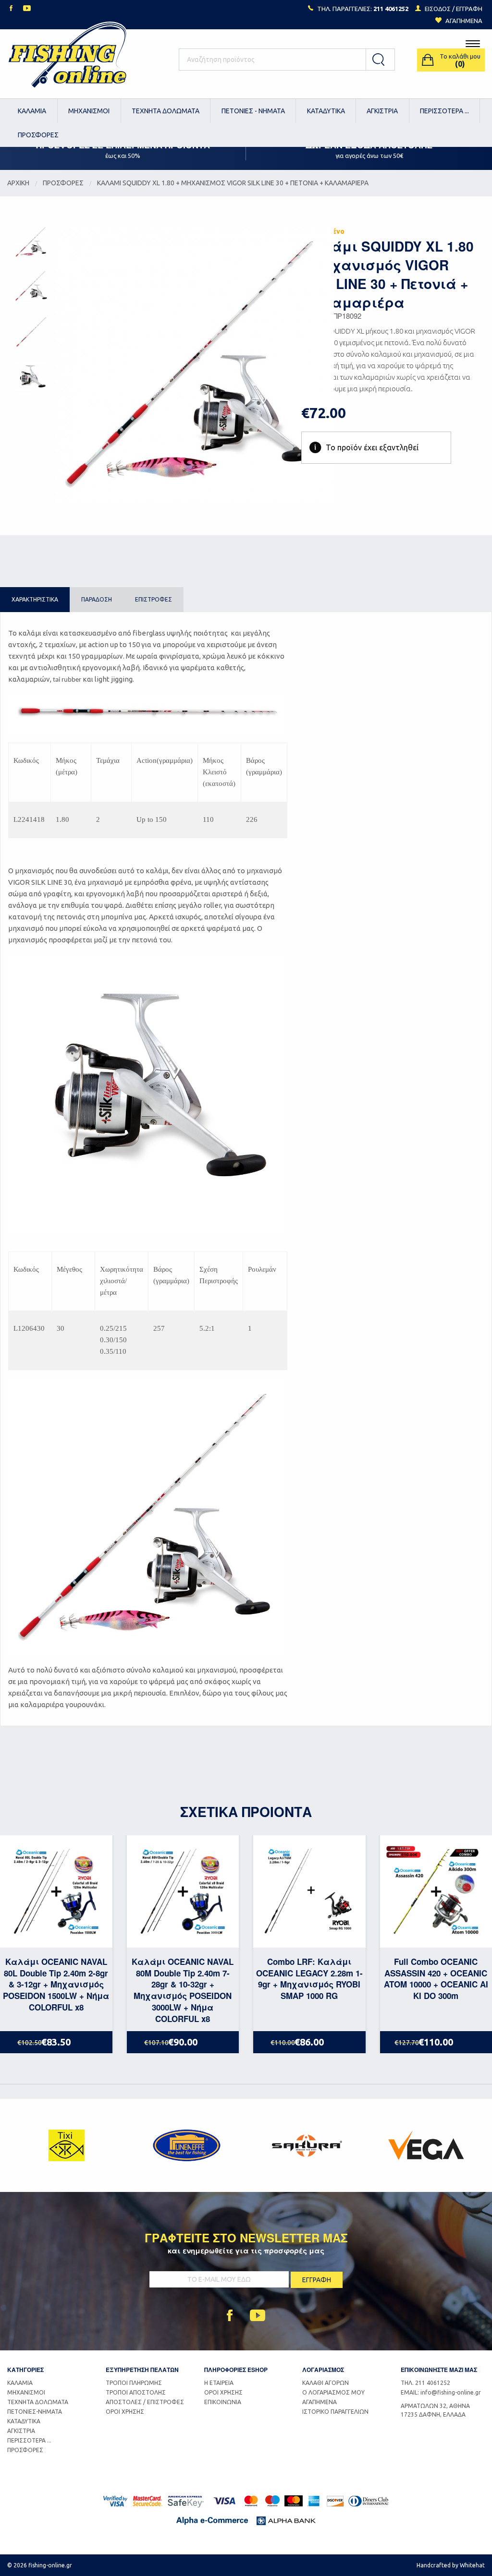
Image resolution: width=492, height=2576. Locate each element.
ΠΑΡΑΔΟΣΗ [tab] (97, 599)
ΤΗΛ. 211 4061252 (425, 2383)
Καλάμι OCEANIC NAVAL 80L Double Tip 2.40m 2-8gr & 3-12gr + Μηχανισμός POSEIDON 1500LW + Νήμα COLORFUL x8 (56, 1984)
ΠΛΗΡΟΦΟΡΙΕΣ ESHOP (236, 2370)
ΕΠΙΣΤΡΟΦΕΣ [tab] (154, 599)
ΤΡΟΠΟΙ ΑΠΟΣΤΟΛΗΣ (136, 2392)
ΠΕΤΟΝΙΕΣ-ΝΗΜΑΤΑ (35, 2412)
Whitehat (472, 2565)
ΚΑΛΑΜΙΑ (32, 111)
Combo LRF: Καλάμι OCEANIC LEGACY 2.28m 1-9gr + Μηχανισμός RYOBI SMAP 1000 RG (309, 1979)
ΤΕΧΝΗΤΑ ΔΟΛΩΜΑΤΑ (166, 111)
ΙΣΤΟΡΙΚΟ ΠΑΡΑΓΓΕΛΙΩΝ (335, 2412)
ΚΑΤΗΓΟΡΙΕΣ (25, 2370)
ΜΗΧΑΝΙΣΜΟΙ (89, 111)
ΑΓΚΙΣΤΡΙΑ (382, 111)
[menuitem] (32, 111)
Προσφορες (63, 183)
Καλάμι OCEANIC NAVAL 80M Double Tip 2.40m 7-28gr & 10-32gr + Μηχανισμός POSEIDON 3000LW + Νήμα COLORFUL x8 (183, 1990)
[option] (67, 2145)
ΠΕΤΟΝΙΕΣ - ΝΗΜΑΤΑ (253, 111)
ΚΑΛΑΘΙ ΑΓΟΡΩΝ (326, 2383)
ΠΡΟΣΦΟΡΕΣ (38, 135)
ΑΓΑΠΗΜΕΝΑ (320, 2402)
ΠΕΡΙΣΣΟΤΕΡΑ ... (444, 111)
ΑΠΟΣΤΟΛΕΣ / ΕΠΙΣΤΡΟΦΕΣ (145, 2402)
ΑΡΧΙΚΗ (18, 183)
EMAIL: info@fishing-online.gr (441, 2392)
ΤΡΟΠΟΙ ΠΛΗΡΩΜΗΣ (134, 2383)
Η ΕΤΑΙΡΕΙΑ (219, 2383)
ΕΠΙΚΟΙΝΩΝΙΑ (223, 2402)
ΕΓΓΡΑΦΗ (469, 9)
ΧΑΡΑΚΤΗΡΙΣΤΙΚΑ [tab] (35, 599)
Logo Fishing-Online (67, 60)
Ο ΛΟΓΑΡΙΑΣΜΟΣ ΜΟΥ (333, 2392)
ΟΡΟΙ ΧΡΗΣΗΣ (125, 2412)
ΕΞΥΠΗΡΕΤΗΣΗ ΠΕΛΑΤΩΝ (142, 2370)
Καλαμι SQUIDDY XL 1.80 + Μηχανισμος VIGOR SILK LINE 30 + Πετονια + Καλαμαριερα (233, 183)
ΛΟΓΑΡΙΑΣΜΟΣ (323, 2370)
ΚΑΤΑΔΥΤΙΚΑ (326, 111)
